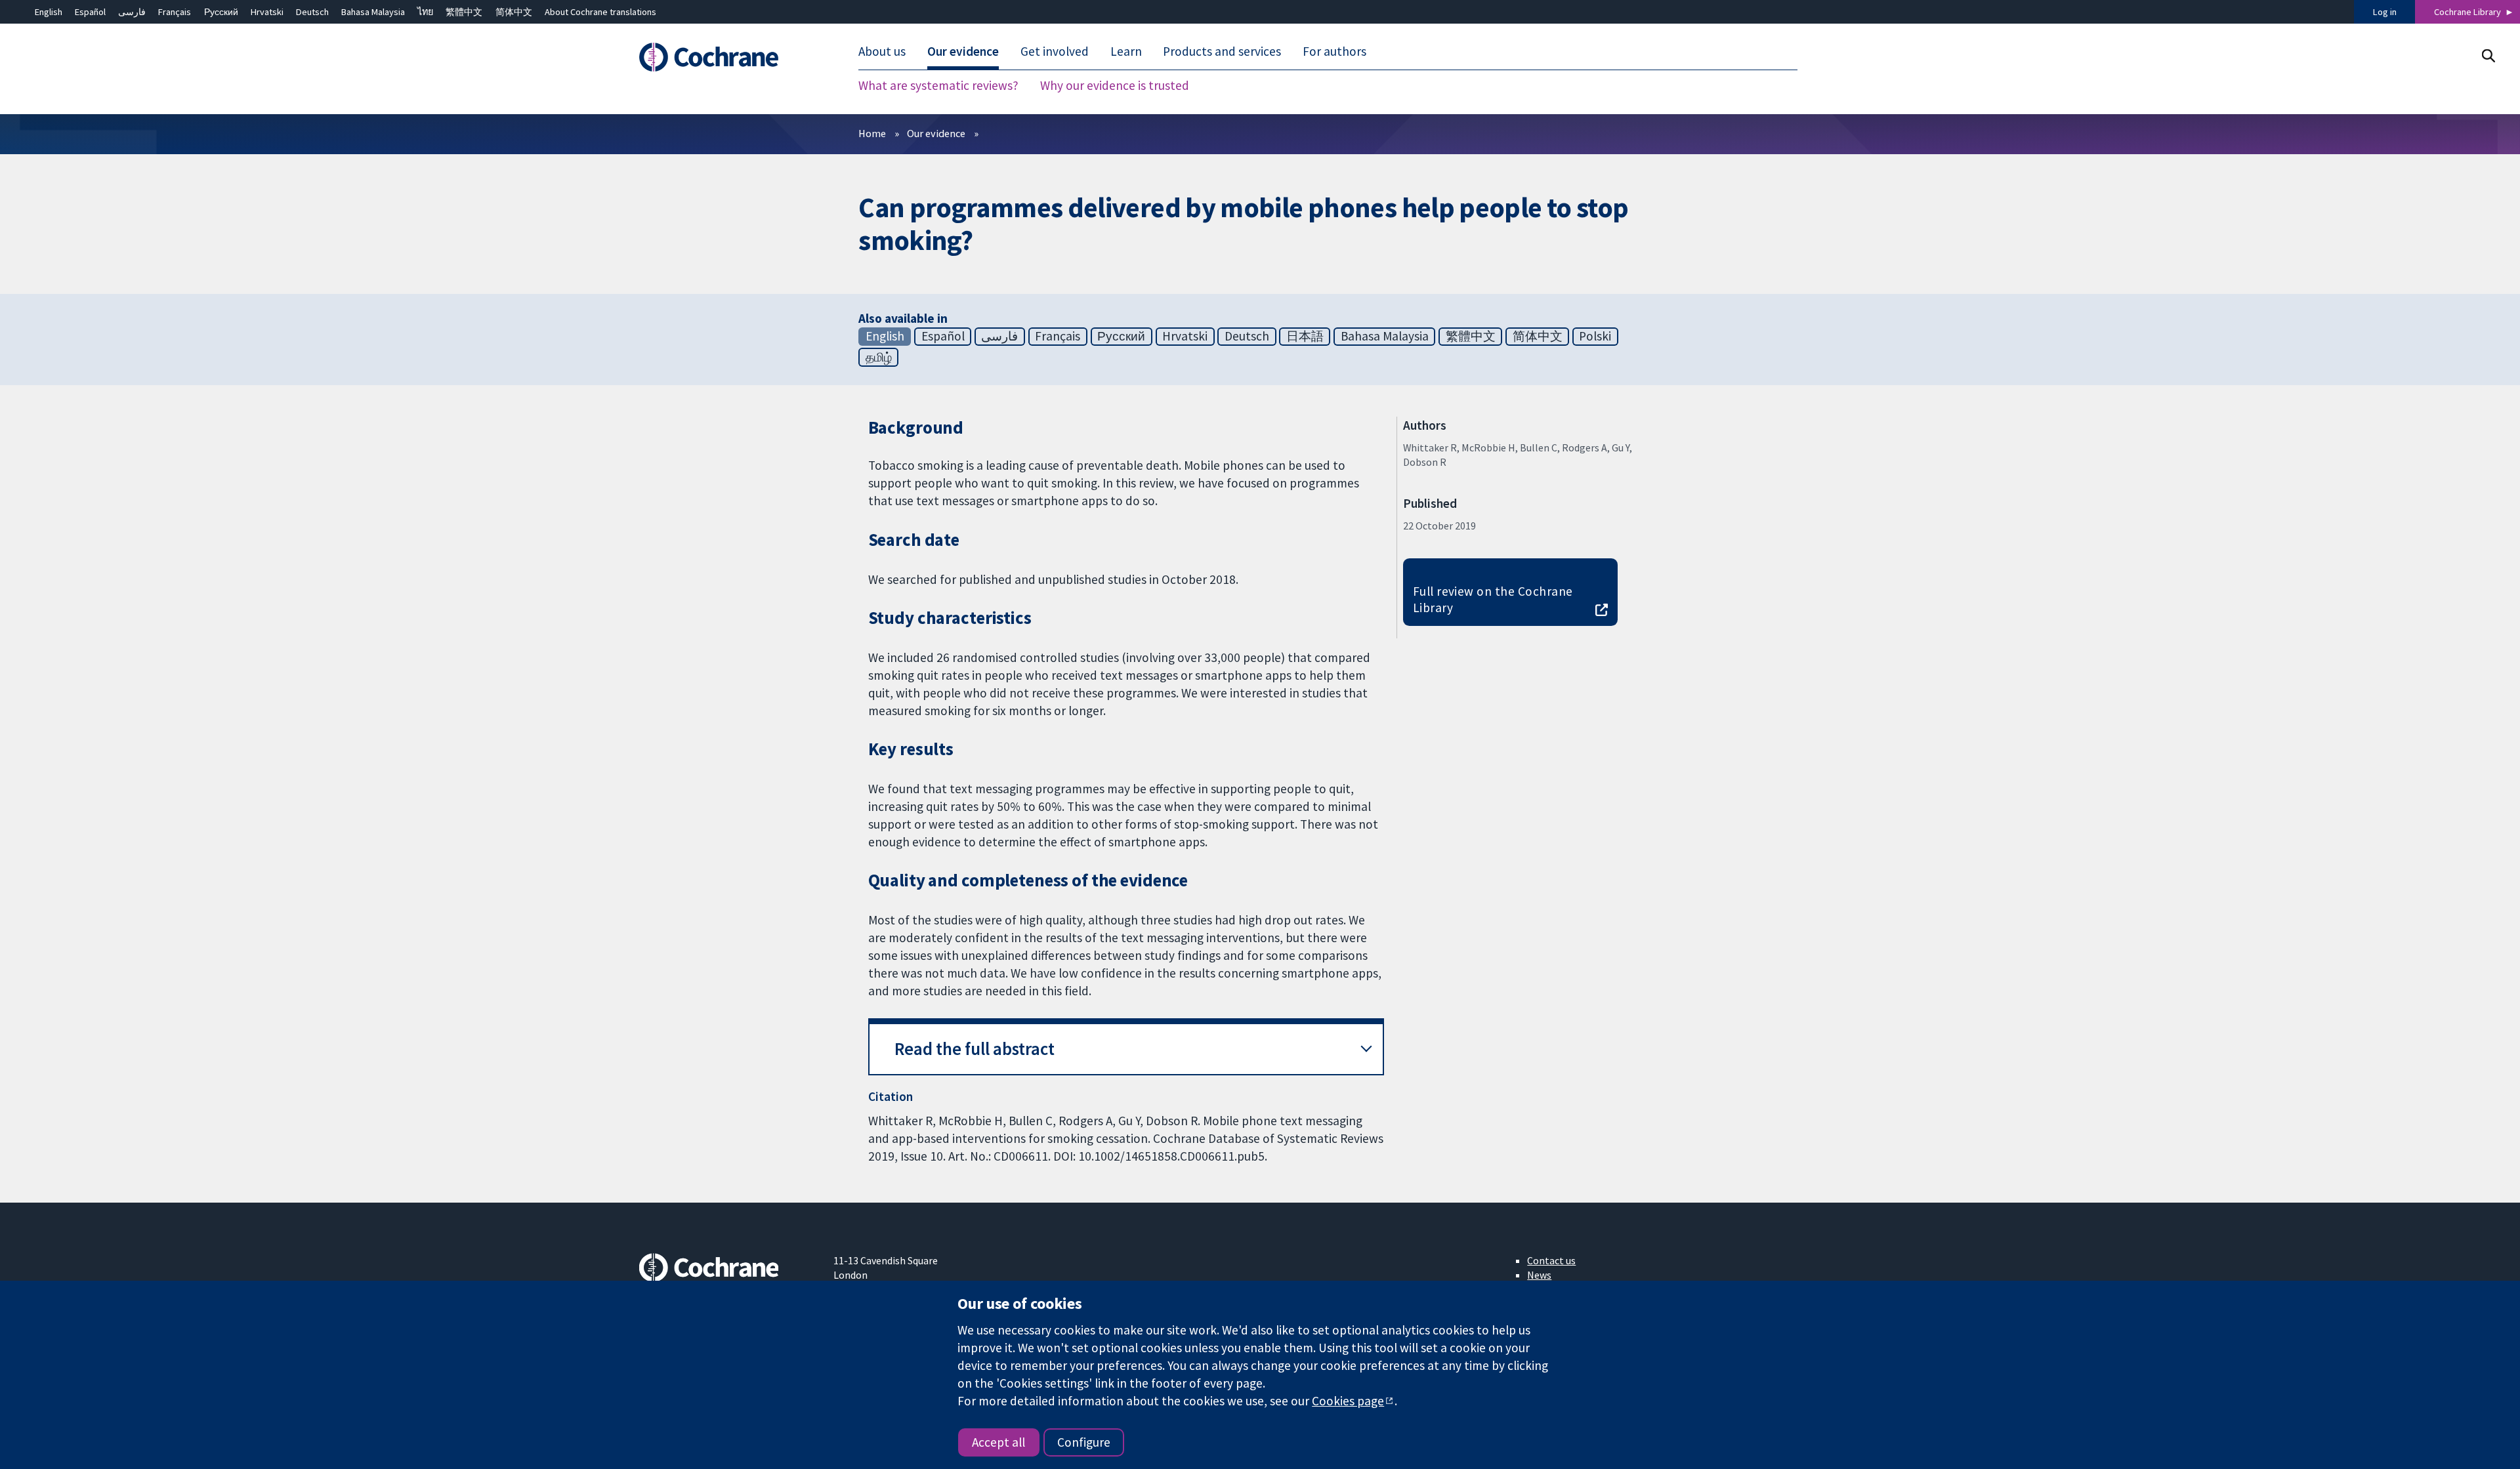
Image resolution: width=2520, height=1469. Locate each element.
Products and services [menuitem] (1222, 51)
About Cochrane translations (600, 12)
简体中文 (514, 12)
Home (872, 133)
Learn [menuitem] (1126, 51)
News (1539, 1275)
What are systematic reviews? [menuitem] (938, 85)
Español (90, 12)
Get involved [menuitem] (1055, 51)
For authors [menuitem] (1334, 51)
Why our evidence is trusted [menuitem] (1115, 85)
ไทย (425, 12)
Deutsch (312, 12)
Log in (2385, 12)
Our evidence (936, 133)
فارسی (132, 12)
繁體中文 (464, 12)
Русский (221, 12)
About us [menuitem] (882, 51)
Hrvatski (267, 12)
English (49, 12)
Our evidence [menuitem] (963, 51)
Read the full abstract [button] (975, 1049)
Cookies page (1348, 1401)
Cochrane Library (2467, 12)
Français (175, 12)
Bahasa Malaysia (373, 12)
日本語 (1305, 336)
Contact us (1551, 1260)
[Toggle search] (2488, 55)
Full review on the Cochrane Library (1493, 599)
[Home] (727, 57)
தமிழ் (879, 357)
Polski (1595, 336)
